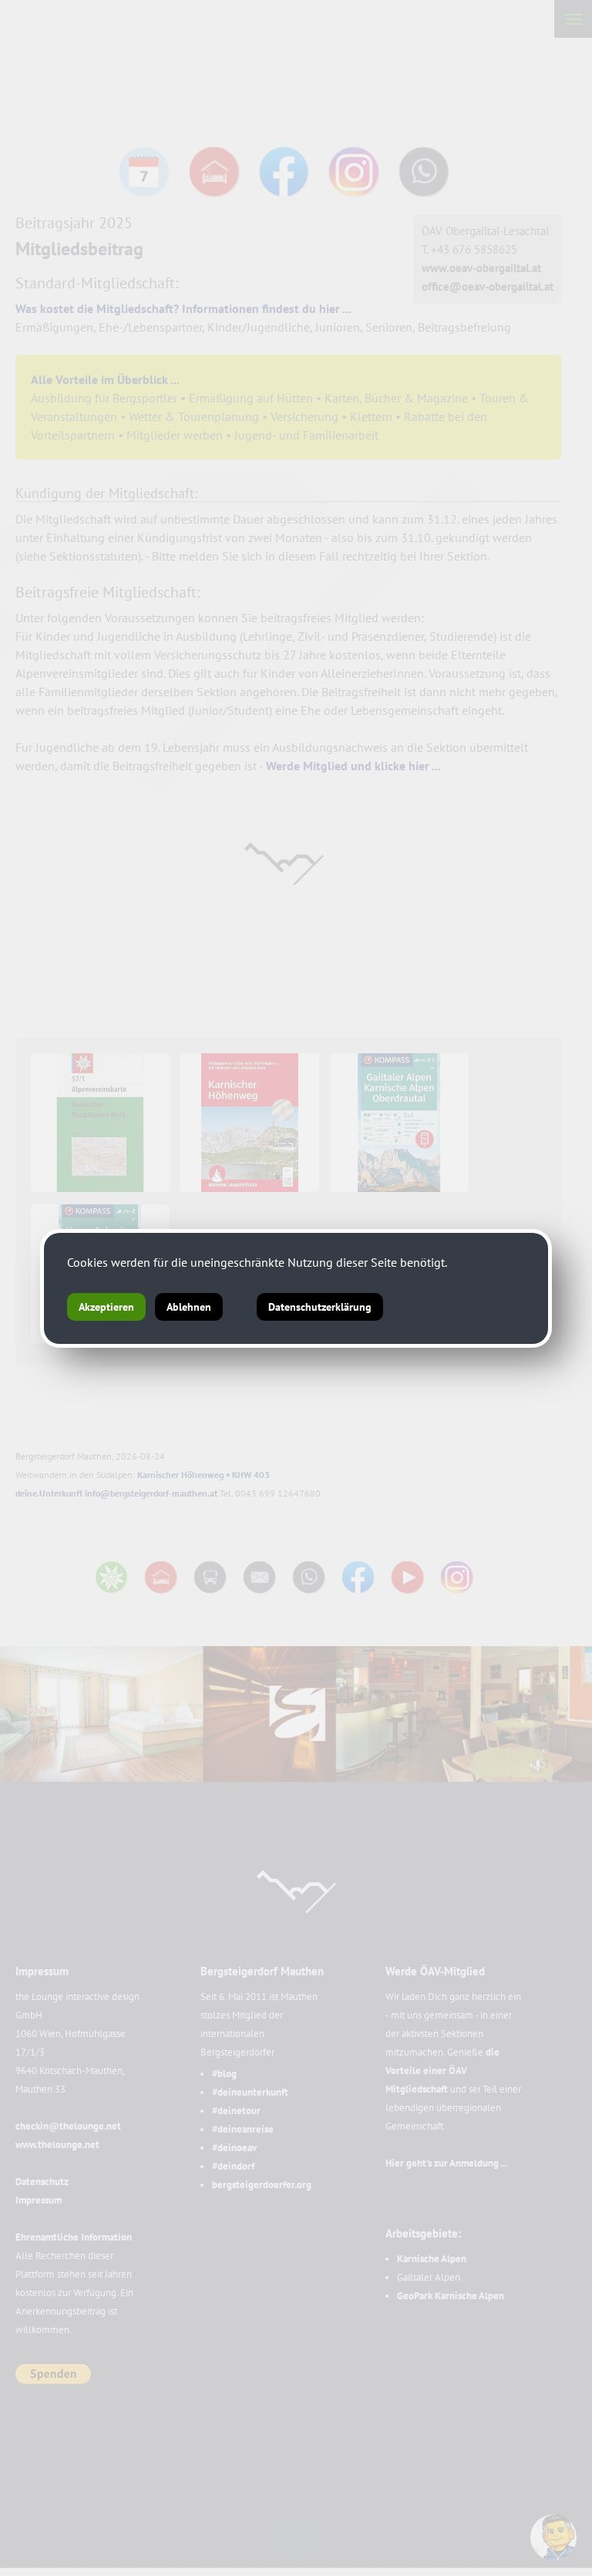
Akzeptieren (106, 1307)
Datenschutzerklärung (320, 1307)
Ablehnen (189, 1307)
